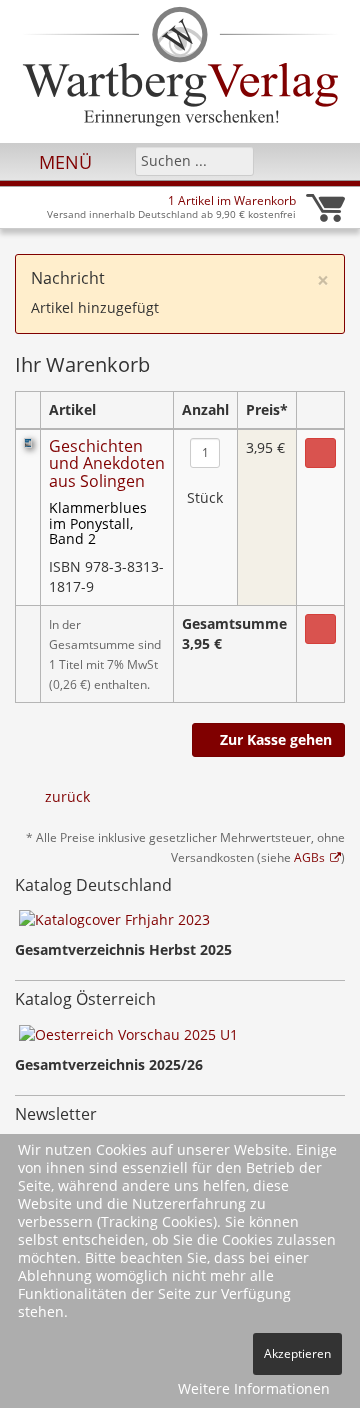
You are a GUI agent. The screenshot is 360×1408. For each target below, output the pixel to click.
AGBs (309, 857)
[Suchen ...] (232, 160)
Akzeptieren (297, 1353)
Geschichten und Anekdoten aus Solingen (107, 463)
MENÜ (63, 162)
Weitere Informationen (254, 1388)
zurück (67, 796)
